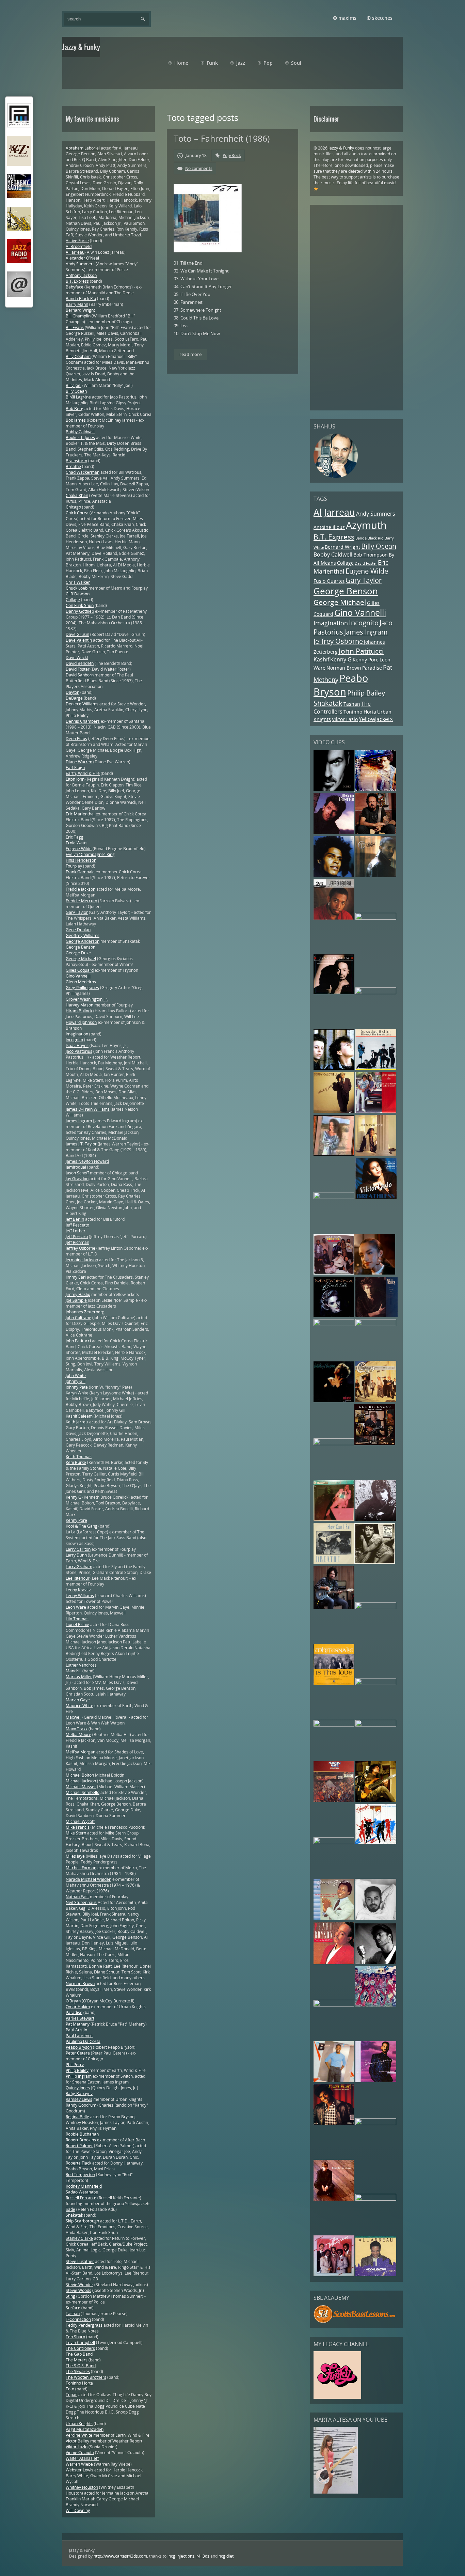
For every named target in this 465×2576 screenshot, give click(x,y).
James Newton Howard (87, 1161)
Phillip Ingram (79, 2076)
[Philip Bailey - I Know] (334, 2005)
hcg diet (226, 2556)
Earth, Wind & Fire (83, 773)
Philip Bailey (366, 693)
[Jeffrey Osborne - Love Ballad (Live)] (334, 918)
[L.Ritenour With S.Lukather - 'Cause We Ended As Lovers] (334, 1607)
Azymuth (366, 525)
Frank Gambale (80, 872)
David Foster (366, 563)
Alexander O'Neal (82, 258)
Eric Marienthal (80, 814)
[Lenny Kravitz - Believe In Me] (376, 789)
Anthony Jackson (81, 275)
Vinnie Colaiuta (80, 2453)
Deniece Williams (82, 704)
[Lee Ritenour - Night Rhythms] (375, 1444)
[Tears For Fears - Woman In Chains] (334, 1068)
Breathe (73, 466)
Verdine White (79, 2435)
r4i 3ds (203, 2556)
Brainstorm (76, 461)
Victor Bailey (77, 2441)
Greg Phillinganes (82, 988)
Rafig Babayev (79, 2094)
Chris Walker (78, 582)
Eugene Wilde (367, 571)
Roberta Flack (78, 2163)
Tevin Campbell (80, 2343)
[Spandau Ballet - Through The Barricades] (376, 1068)
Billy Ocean (379, 546)
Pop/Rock (232, 155)
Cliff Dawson (78, 594)
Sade (70, 2209)
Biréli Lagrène (78, 397)
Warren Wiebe (79, 2464)
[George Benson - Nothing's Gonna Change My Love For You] (334, 1918)
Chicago (73, 507)
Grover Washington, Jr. (87, 999)
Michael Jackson (81, 1781)
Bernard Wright (342, 547)
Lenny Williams (80, 1596)
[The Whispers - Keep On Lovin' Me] (334, 2275)
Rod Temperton (80, 2175)
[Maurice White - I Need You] (376, 918)
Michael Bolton (80, 1775)
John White (76, 1376)
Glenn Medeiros (81, 982)
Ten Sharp (75, 2337)
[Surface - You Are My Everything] (376, 2124)
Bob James (76, 420)
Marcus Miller (79, 1677)
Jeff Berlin (75, 1219)
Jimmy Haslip (78, 1294)
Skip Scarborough (82, 2221)
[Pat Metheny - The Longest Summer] (334, 1154)
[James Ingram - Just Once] (376, 1918)
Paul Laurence (79, 2036)
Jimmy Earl (76, 1277)
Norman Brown (344, 668)
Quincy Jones (78, 2088)
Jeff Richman (77, 1242)
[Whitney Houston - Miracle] (334, 1401)
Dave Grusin (77, 634)
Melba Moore (78, 1735)
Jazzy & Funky (341, 148)
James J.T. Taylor (81, 1144)
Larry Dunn (76, 1555)
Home (181, 63)
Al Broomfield (79, 246)
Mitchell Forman (81, 1868)
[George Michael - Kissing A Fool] (376, 1963)
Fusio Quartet (329, 581)
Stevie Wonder (79, 2285)
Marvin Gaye (78, 1700)
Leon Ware (76, 1607)
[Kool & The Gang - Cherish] (334, 1273)
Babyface (75, 287)
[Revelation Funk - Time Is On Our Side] (376, 2005)
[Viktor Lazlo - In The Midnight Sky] (375, 1563)
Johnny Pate (77, 1387)
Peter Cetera (78, 2053)
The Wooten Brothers (86, 2377)
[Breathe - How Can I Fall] (334, 1563)
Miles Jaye (75, 1856)
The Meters (77, 2360)
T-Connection (78, 2319)
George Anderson (83, 941)
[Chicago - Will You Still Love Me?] (376, 1401)
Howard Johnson (81, 1022)
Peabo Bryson (341, 685)
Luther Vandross (81, 1665)
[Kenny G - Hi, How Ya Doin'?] (334, 1324)
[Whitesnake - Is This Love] (334, 1683)
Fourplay (74, 866)
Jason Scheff (77, 1173)
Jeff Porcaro (77, 1237)
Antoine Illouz (329, 527)
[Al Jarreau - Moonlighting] (376, 2275)
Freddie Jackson (81, 889)
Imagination (331, 623)
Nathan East (77, 1897)
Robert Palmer (79, 2146)
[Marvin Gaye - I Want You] (334, 1801)
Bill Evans (75, 327)
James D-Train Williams (88, 1109)
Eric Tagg (75, 837)
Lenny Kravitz (78, 1590)
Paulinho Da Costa (83, 2041)
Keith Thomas (79, 1457)
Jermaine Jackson (82, 1260)
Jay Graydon (77, 1179)
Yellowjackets (376, 719)
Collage (345, 563)
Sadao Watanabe (82, 2192)
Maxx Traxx (77, 1729)
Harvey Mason (79, 1005)
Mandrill (74, 1671)
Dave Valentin (79, 640)
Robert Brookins (81, 2140)
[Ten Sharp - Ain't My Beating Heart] (376, 1324)
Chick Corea (77, 513)
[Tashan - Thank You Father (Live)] (376, 1683)
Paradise (372, 668)
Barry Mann (77, 304)
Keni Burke (76, 1462)
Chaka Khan (77, 495)
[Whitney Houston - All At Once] (376, 1725)
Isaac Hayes (77, 1045)
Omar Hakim (78, 2007)
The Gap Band (79, 2354)
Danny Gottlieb (80, 611)
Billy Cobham (78, 356)
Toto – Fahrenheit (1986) (222, 138)
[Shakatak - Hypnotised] (376, 1843)
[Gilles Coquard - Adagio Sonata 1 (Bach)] (376, 1801)
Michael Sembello (83, 1792)
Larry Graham (79, 1567)
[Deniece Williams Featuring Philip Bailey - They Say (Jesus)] (334, 2081)
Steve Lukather (80, 2261)
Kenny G (341, 659)
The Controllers (342, 708)
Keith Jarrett (77, 1422)
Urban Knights (79, 2424)
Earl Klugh (75, 768)
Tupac (71, 2395)
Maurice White (79, 1706)
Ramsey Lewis (79, 2099)
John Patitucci (361, 651)
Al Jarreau (334, 512)
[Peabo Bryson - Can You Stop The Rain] (334, 1963)
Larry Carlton (78, 1549)
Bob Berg (75, 409)
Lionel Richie (77, 1625)
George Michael (340, 602)
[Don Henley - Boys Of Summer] (376, 1316)
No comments (199, 168)
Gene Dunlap (78, 930)
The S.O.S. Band (81, 2366)
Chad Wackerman (83, 472)
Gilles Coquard (80, 970)
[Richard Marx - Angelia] (376, 1519)
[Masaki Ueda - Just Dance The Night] (334, 1519)
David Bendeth (80, 663)
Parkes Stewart (80, 2018)
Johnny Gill (76, 1381)
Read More (190, 354)
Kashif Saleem (79, 1416)
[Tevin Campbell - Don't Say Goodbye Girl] (376, 876)
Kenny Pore (366, 660)
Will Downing (78, 2510)
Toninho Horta (360, 712)
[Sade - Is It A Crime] (375, 1273)
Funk (212, 63)
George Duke (78, 953)
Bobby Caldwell (333, 555)
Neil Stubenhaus (81, 1902)
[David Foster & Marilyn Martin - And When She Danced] (334, 833)
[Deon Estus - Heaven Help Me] (376, 1607)
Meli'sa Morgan (81, 1752)
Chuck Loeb (77, 588)
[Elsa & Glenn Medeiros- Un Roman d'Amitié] (376, 1111)
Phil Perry (75, 2065)
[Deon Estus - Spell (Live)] (376, 1154)
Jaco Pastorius (79, 1051)
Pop (268, 63)
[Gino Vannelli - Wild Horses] (334, 1197)
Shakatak (328, 703)
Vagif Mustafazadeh (85, 2429)
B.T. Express (334, 537)
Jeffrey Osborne (338, 641)
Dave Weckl (77, 658)
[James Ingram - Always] (376, 2081)
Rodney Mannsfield (84, 2186)
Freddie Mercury (81, 901)
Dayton (73, 692)
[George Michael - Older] (334, 789)
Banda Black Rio (370, 538)
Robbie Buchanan (82, 2134)
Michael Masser (81, 1787)
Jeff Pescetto (77, 1225)
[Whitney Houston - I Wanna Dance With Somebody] (376, 2199)
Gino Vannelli (360, 613)
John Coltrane (78, 1318)
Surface (73, 2308)
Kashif (321, 659)
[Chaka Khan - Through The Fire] (376, 993)
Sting (70, 2296)
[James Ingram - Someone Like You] (334, 993)
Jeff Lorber (76, 1231)
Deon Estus (76, 739)
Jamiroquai (76, 1167)
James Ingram (366, 632)
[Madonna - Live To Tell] (334, 1316)
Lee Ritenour (78, 1578)
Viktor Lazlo (345, 719)
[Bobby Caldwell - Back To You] (334, 1111)
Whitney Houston (82, 2487)
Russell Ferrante (81, 2198)
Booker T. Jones (80, 438)
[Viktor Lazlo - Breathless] (376, 1197)
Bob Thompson (371, 555)
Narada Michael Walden (89, 1879)
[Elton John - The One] (334, 1725)
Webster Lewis (79, 2470)
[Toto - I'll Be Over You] (376, 833)
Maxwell (74, 1717)
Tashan (352, 704)
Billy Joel (74, 385)
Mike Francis (78, 1827)
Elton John (75, 779)
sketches (382, 18)
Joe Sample (76, 1300)
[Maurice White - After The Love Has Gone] (334, 1444)
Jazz (241, 63)
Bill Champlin (78, 316)
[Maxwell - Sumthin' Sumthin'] (334, 876)
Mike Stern (76, 1833)
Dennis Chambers (83, 721)
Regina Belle (77, 2117)
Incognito (364, 623)
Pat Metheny (78, 2024)
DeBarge (74, 698)
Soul (296, 63)
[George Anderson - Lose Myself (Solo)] (334, 1843)
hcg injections (181, 2556)
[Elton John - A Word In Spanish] (334, 2199)
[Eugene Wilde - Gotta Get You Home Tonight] (334, 2124)
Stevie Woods (78, 2290)
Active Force (77, 241)
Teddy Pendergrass (84, 2325)
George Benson (346, 591)
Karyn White (77, 1393)
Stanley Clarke (79, 2238)
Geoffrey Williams (83, 935)
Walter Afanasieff (82, 2458)
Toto (70, 2389)
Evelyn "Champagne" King (90, 854)
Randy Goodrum (81, 2105)
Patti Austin (76, 2030)
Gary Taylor (364, 580)
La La (71, 1532)
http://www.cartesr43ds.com (120, 2556)
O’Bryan (73, 2001)
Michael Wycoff (80, 1821)
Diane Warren (79, 762)
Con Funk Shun (80, 605)
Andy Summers (376, 514)
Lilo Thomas (77, 1619)
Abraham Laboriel (83, 148)
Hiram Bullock (79, 1011)
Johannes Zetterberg (85, 1312)
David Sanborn (80, 675)
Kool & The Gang (82, 1526)
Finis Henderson (81, 860)
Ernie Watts (77, 843)
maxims (347, 18)
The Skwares (78, 2371)
